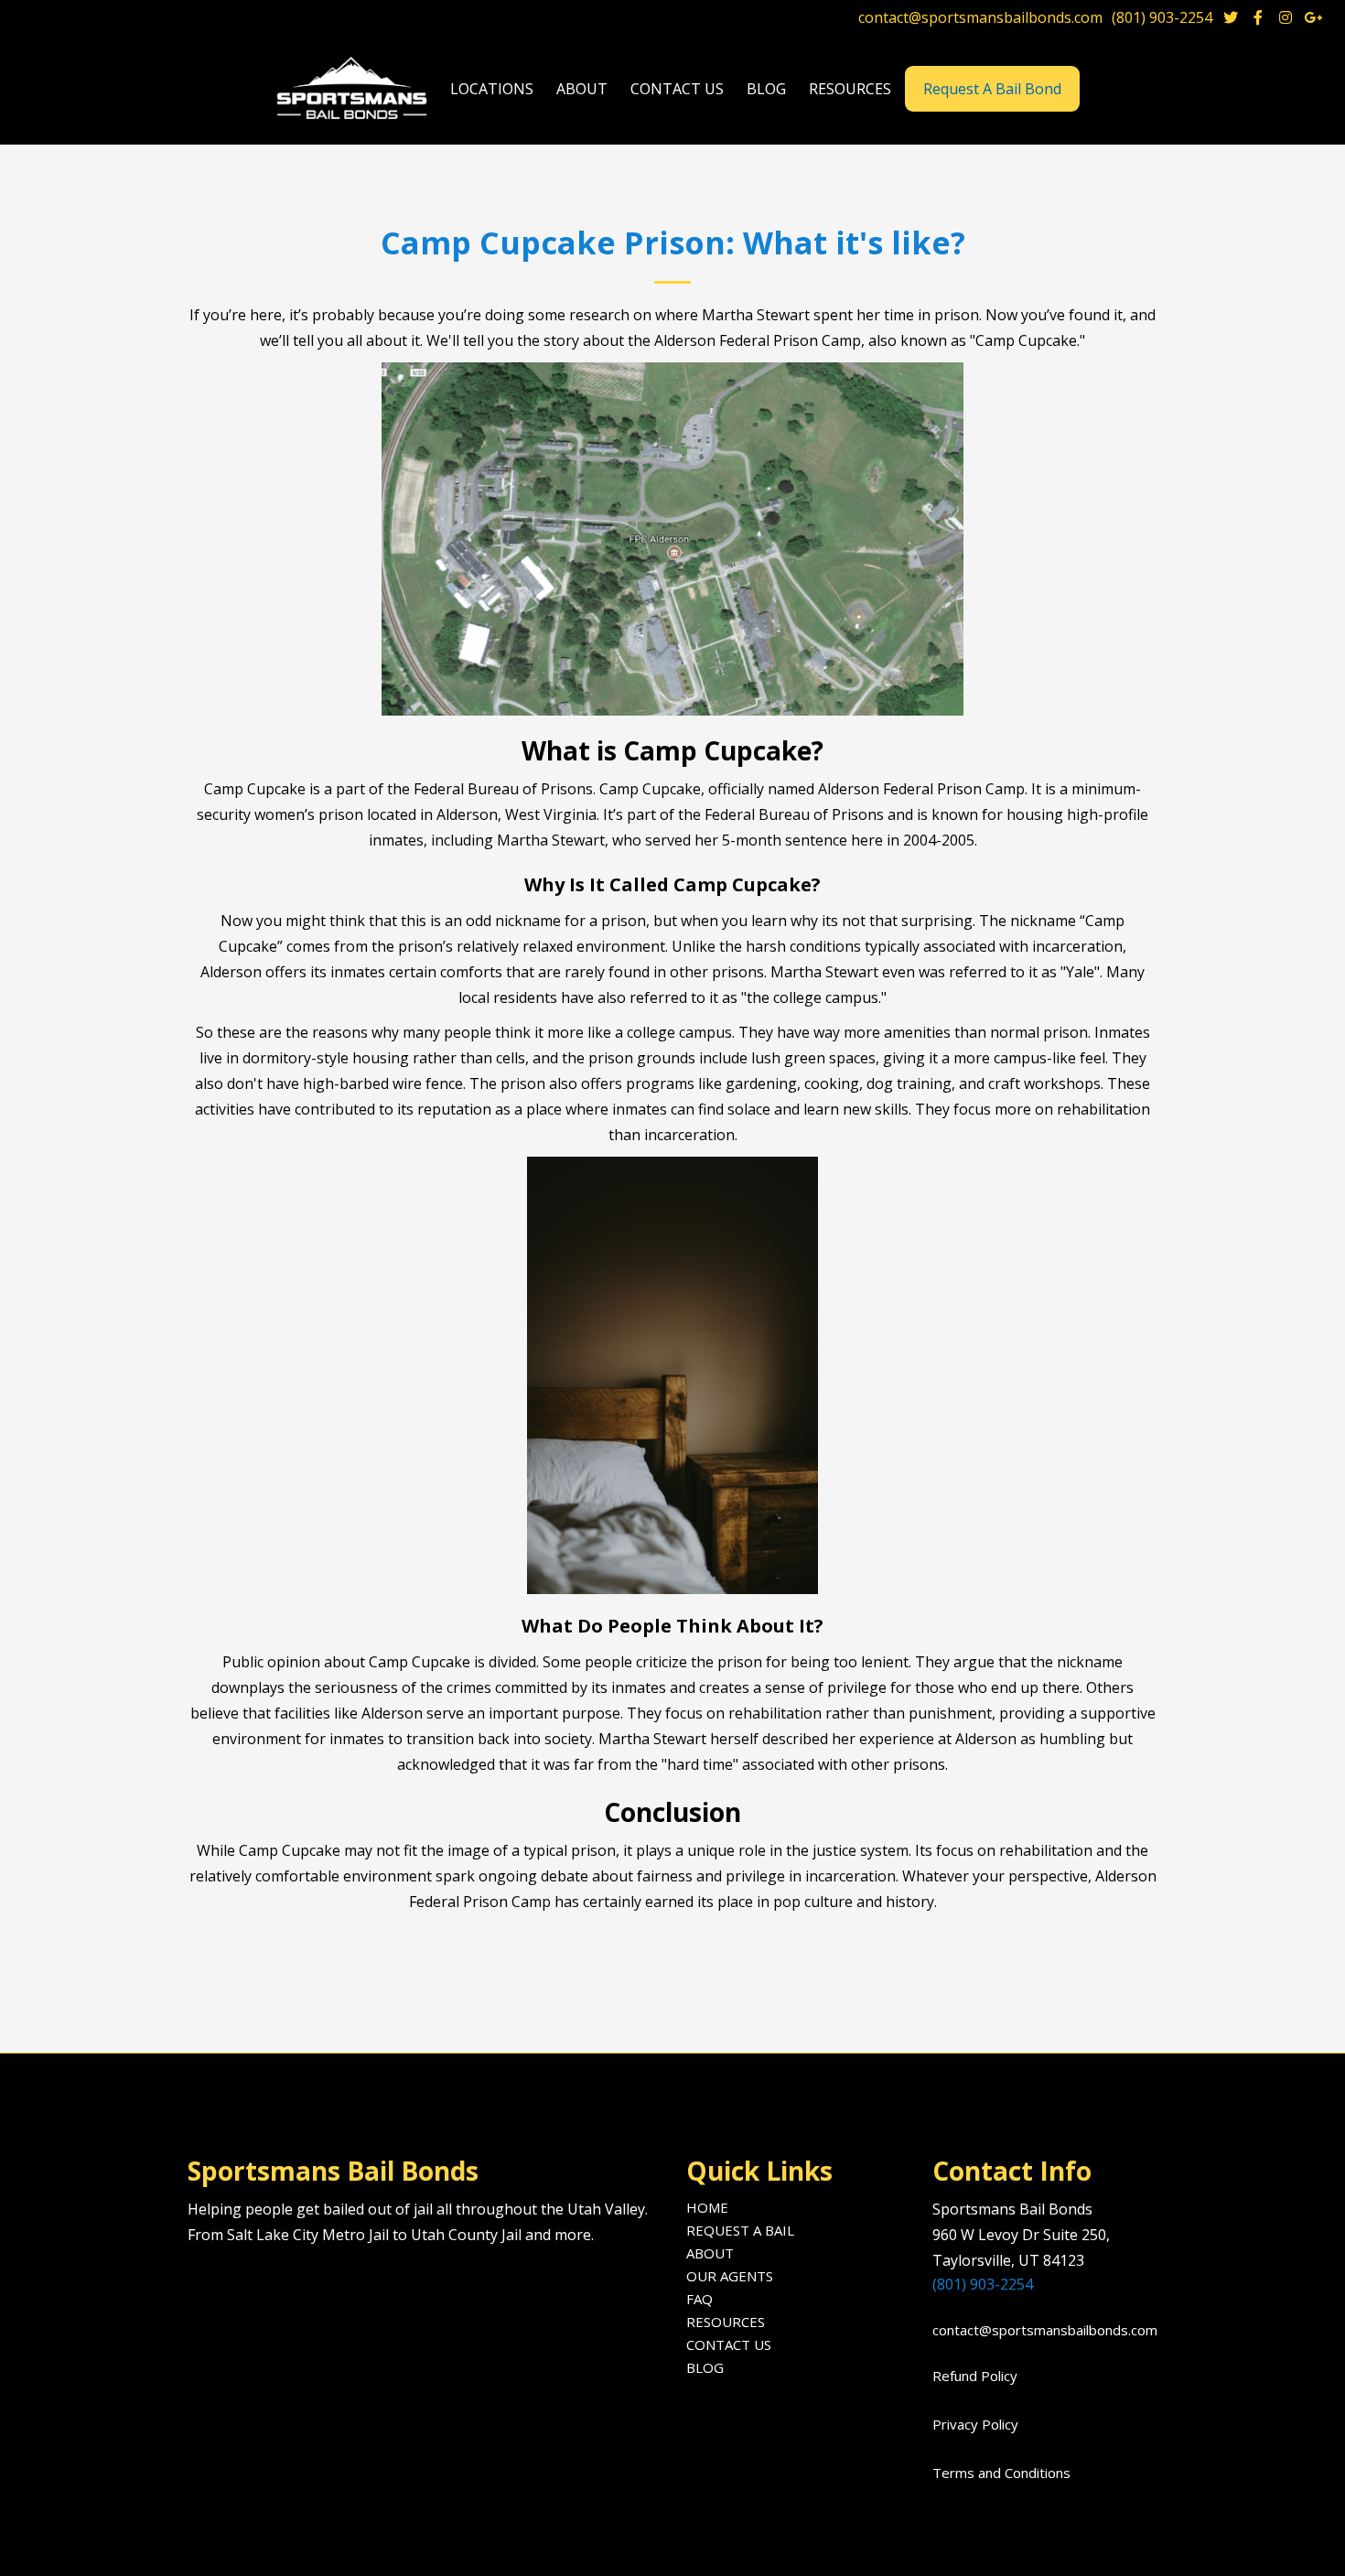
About (710, 2253)
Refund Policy (975, 2376)
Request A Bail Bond (992, 89)
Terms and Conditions (1001, 2473)
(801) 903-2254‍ (983, 2284)
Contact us (677, 89)
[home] (354, 89)
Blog (705, 2367)
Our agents (730, 2276)
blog (766, 89)
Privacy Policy (975, 2424)
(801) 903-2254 (1162, 17)
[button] (492, 89)
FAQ (699, 2299)
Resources (726, 2322)
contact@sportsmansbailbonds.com (980, 17)
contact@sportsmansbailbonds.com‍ (1039, 2330)
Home (707, 2207)
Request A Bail (740, 2230)
